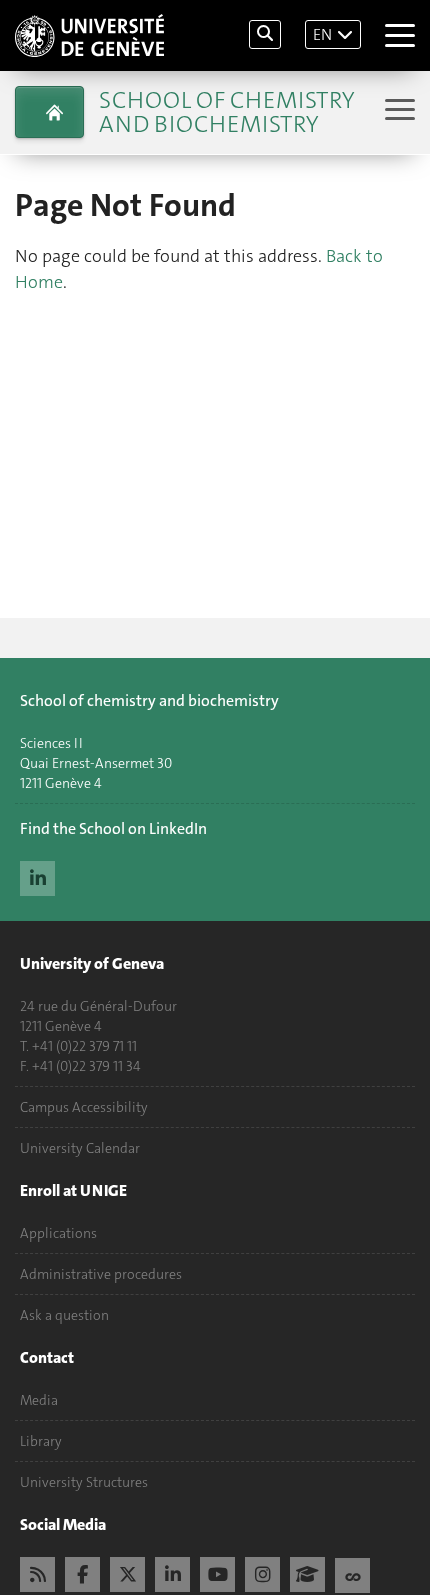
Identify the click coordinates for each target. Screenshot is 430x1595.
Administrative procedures (101, 1274)
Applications (58, 1233)
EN (322, 34)
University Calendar (80, 1148)
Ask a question (64, 1315)
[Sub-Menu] (397, 111)
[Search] (265, 34)
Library (41, 1441)
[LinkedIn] (37, 876)
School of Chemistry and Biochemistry (226, 112)
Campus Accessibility (84, 1107)
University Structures (84, 1482)
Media (39, 1400)
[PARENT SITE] (49, 112)
